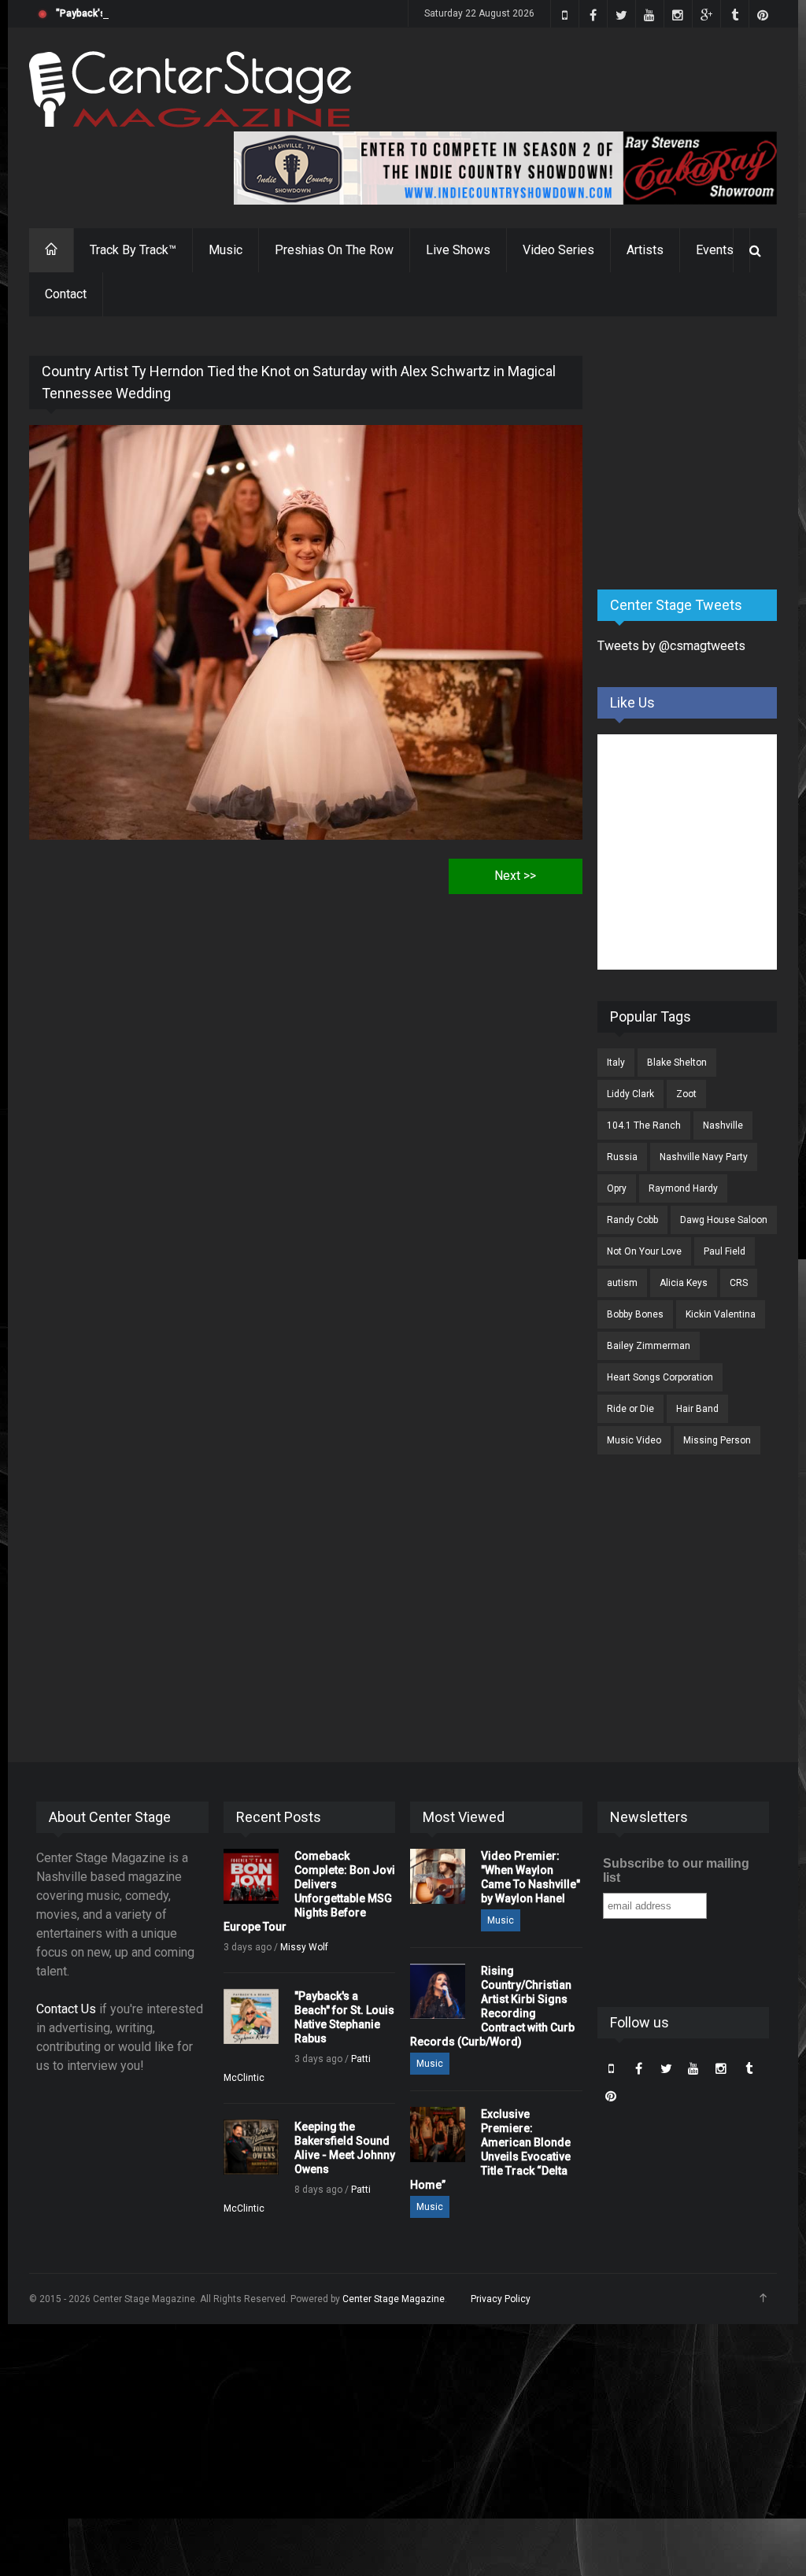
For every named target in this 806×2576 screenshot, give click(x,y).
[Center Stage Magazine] (190, 89)
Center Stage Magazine (394, 2299)
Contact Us (66, 2009)
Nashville (723, 1125)
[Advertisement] (702, 454)
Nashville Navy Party (704, 1157)
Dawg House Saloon (724, 1220)
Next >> (515, 876)
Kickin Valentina (721, 1314)
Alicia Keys (684, 1283)
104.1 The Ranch (644, 1125)
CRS (739, 1283)
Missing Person (717, 1440)
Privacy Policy (501, 2299)
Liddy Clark (630, 1094)
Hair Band (697, 1409)
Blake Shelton (677, 1063)
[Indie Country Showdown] (505, 168)
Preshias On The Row (334, 250)
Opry (617, 1188)
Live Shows (458, 250)
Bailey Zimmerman (649, 1346)
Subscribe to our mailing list (676, 1870)
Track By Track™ (133, 250)
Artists (645, 250)
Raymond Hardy (683, 1188)
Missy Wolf (304, 1947)
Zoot (686, 1094)
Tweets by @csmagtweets (671, 646)
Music (226, 250)
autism (622, 1283)
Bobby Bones (635, 1314)
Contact (66, 294)
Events (715, 250)
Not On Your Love (644, 1251)
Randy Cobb (632, 1220)
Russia (622, 1157)
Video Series (558, 250)
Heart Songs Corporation (660, 1377)
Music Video (634, 1440)
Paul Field (725, 1251)
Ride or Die (630, 1409)
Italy (616, 1063)
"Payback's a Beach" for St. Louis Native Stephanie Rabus (183, 13)
